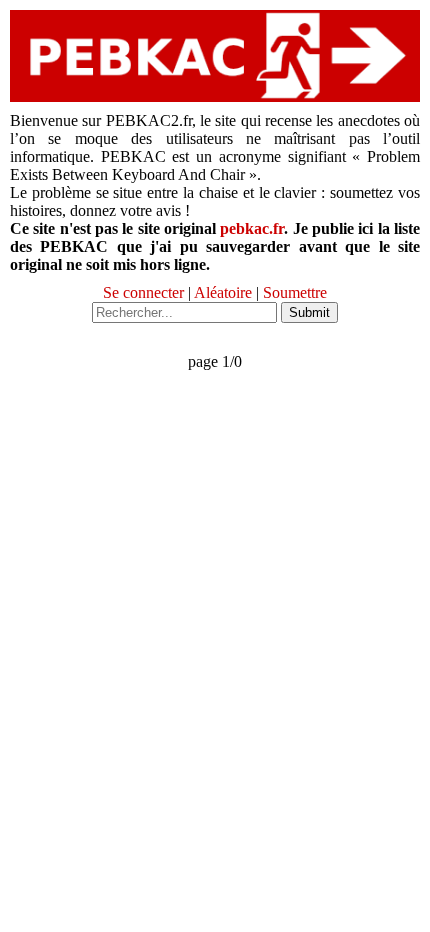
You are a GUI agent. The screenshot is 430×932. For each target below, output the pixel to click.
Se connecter (143, 292)
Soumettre (295, 292)
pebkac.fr (252, 228)
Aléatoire (223, 292)
